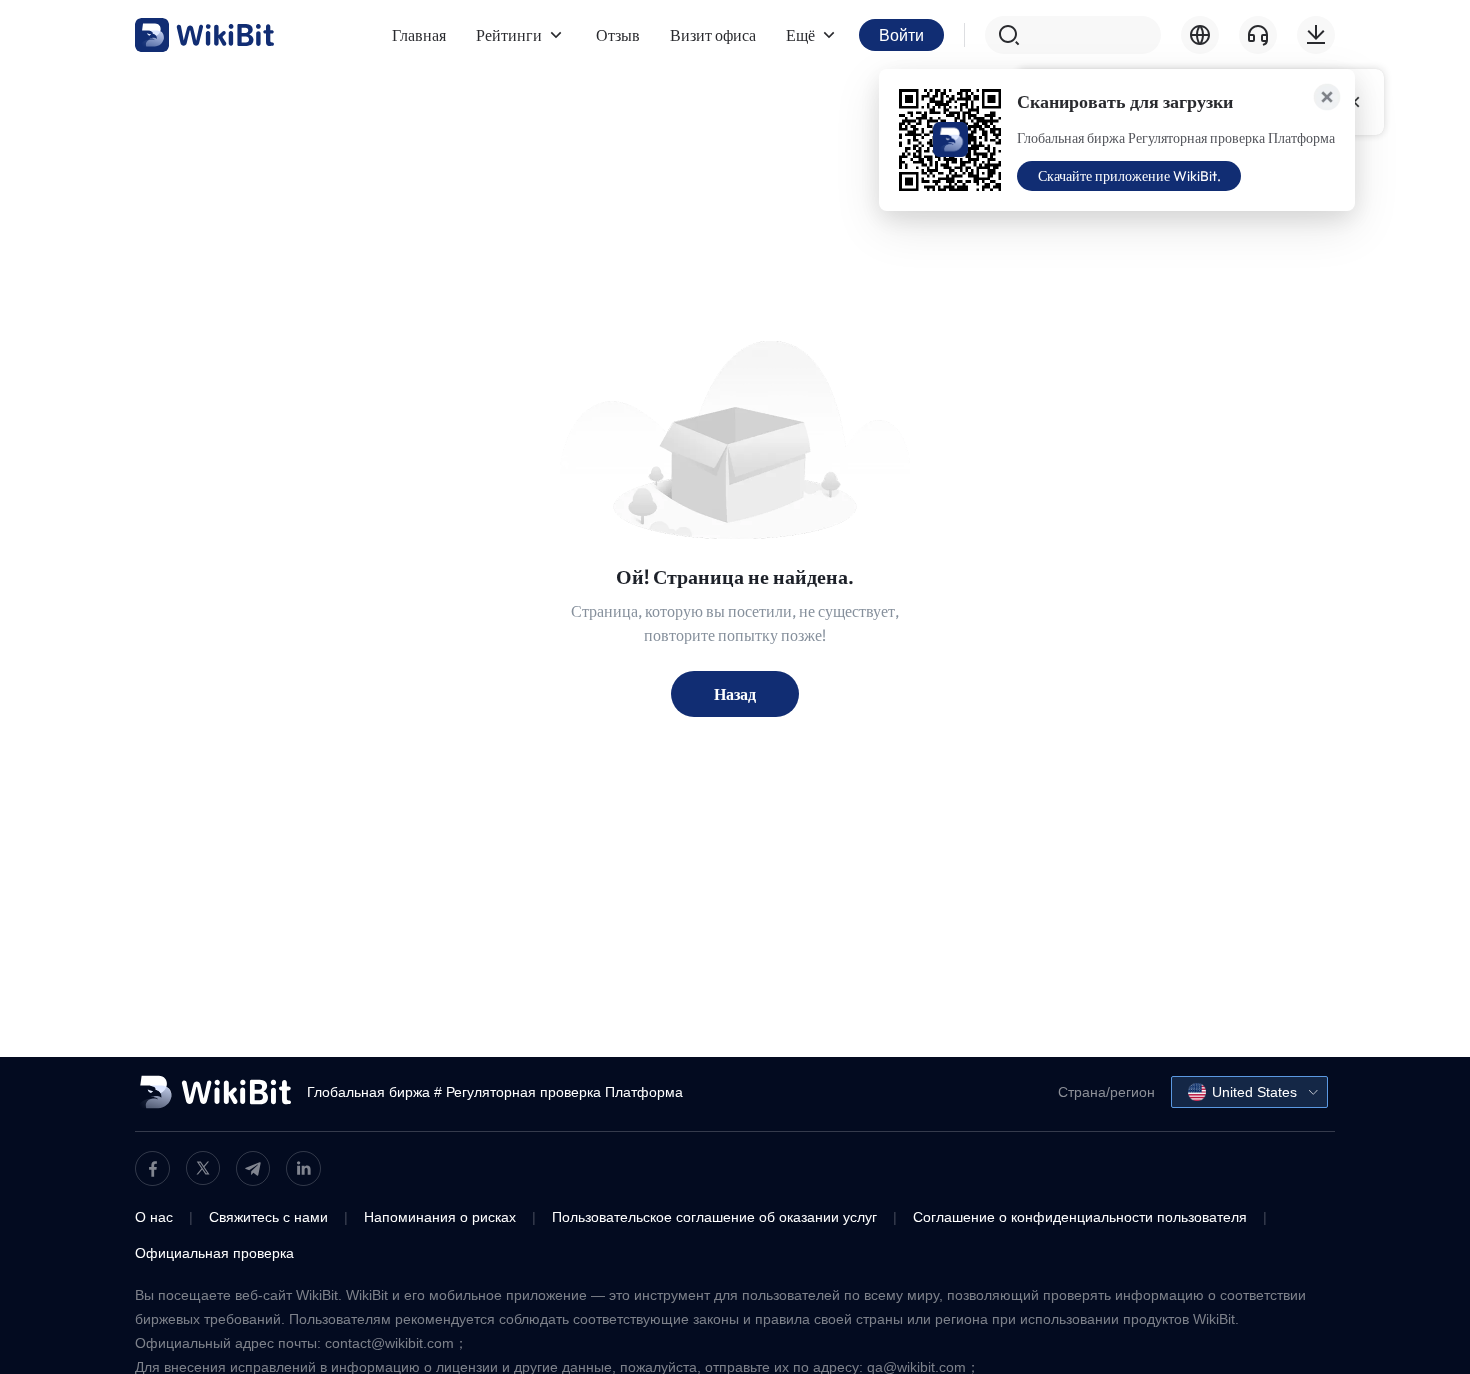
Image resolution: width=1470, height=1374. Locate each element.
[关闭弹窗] (1327, 97)
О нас (154, 1217)
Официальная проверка (214, 1253)
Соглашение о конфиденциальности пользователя (1080, 1217)
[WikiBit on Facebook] (152, 1168)
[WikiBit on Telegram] (253, 1168)
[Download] (1316, 35)
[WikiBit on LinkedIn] (303, 1168)
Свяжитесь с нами (268, 1217)
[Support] (1258, 35)
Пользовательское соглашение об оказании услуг (714, 1217)
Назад (735, 694)
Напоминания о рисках (440, 1217)
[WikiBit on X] (203, 1168)
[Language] (1200, 35)
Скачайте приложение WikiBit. (1129, 176)
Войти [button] (901, 35)
